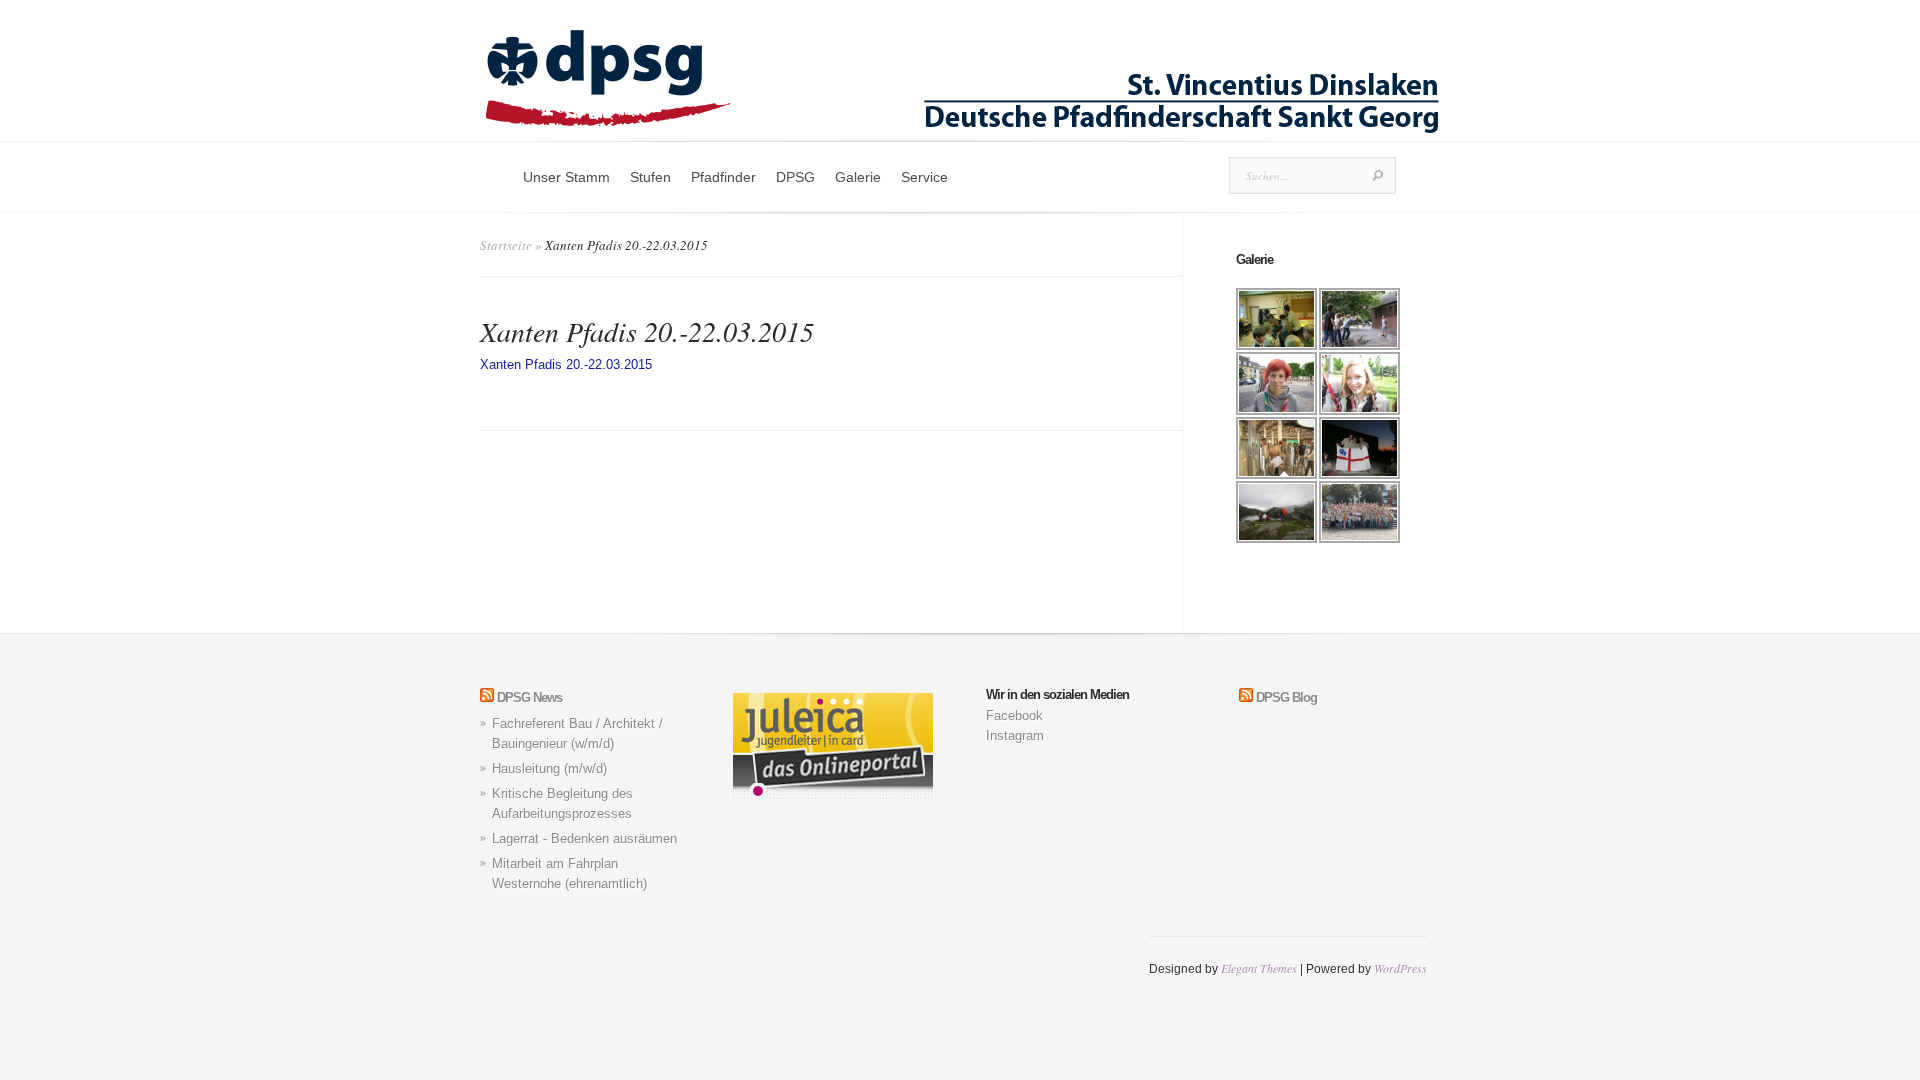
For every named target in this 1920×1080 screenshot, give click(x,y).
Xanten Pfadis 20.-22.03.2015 (566, 364)
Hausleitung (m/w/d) (549, 768)
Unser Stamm (566, 177)
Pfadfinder (723, 177)
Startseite (506, 245)
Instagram (1015, 735)
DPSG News (529, 697)
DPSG (795, 177)
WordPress (1400, 968)
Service (924, 177)
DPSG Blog (1286, 697)
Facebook (1014, 715)
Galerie (858, 177)
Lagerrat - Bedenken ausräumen (584, 838)
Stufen (650, 177)
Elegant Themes (1259, 968)
